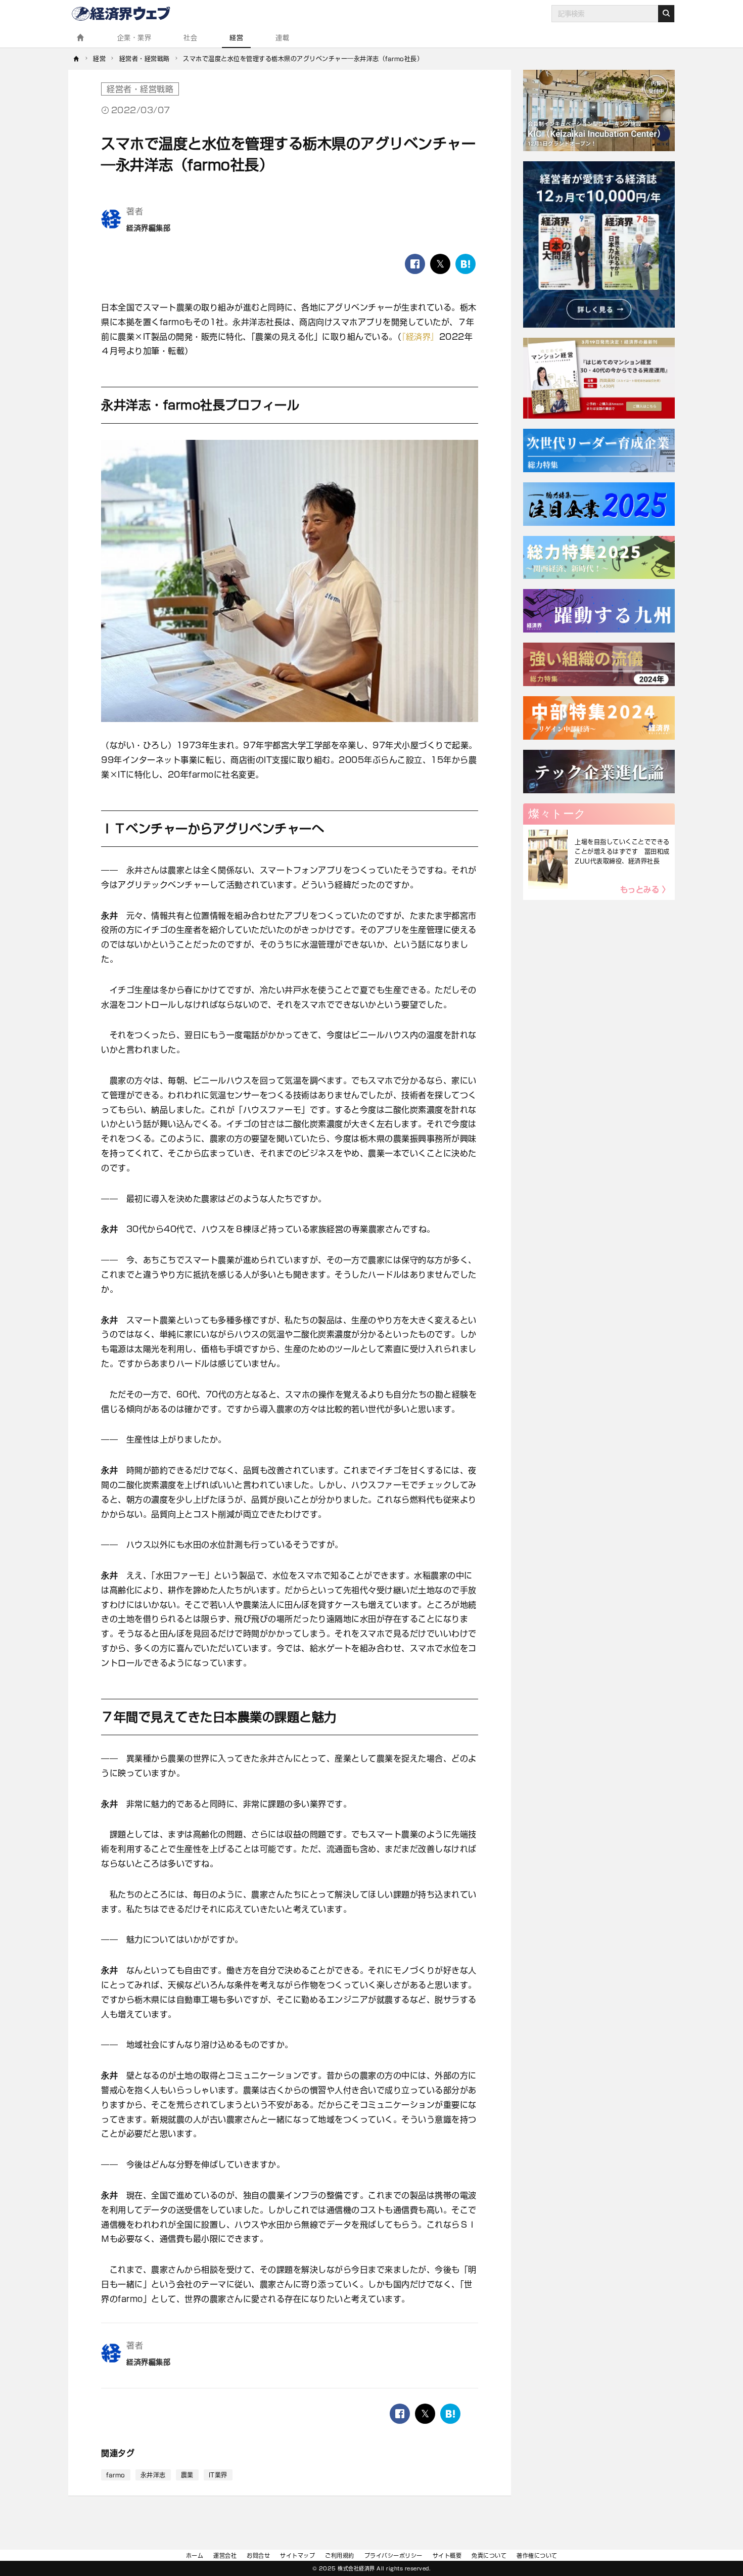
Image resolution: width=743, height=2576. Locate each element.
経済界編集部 (148, 228)
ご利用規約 (340, 2556)
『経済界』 (420, 337)
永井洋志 (153, 2475)
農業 (187, 2475)
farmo (116, 2475)
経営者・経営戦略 (140, 89)
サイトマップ (297, 2556)
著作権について (537, 2556)
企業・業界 (134, 38)
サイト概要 (447, 2556)
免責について (489, 2556)
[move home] (77, 59)
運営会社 (225, 2556)
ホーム (195, 2556)
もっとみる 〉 (645, 890)
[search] (666, 14)
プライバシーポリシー (393, 2556)
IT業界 (218, 2475)
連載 (282, 38)
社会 (190, 38)
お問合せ (258, 2556)
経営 (236, 38)
